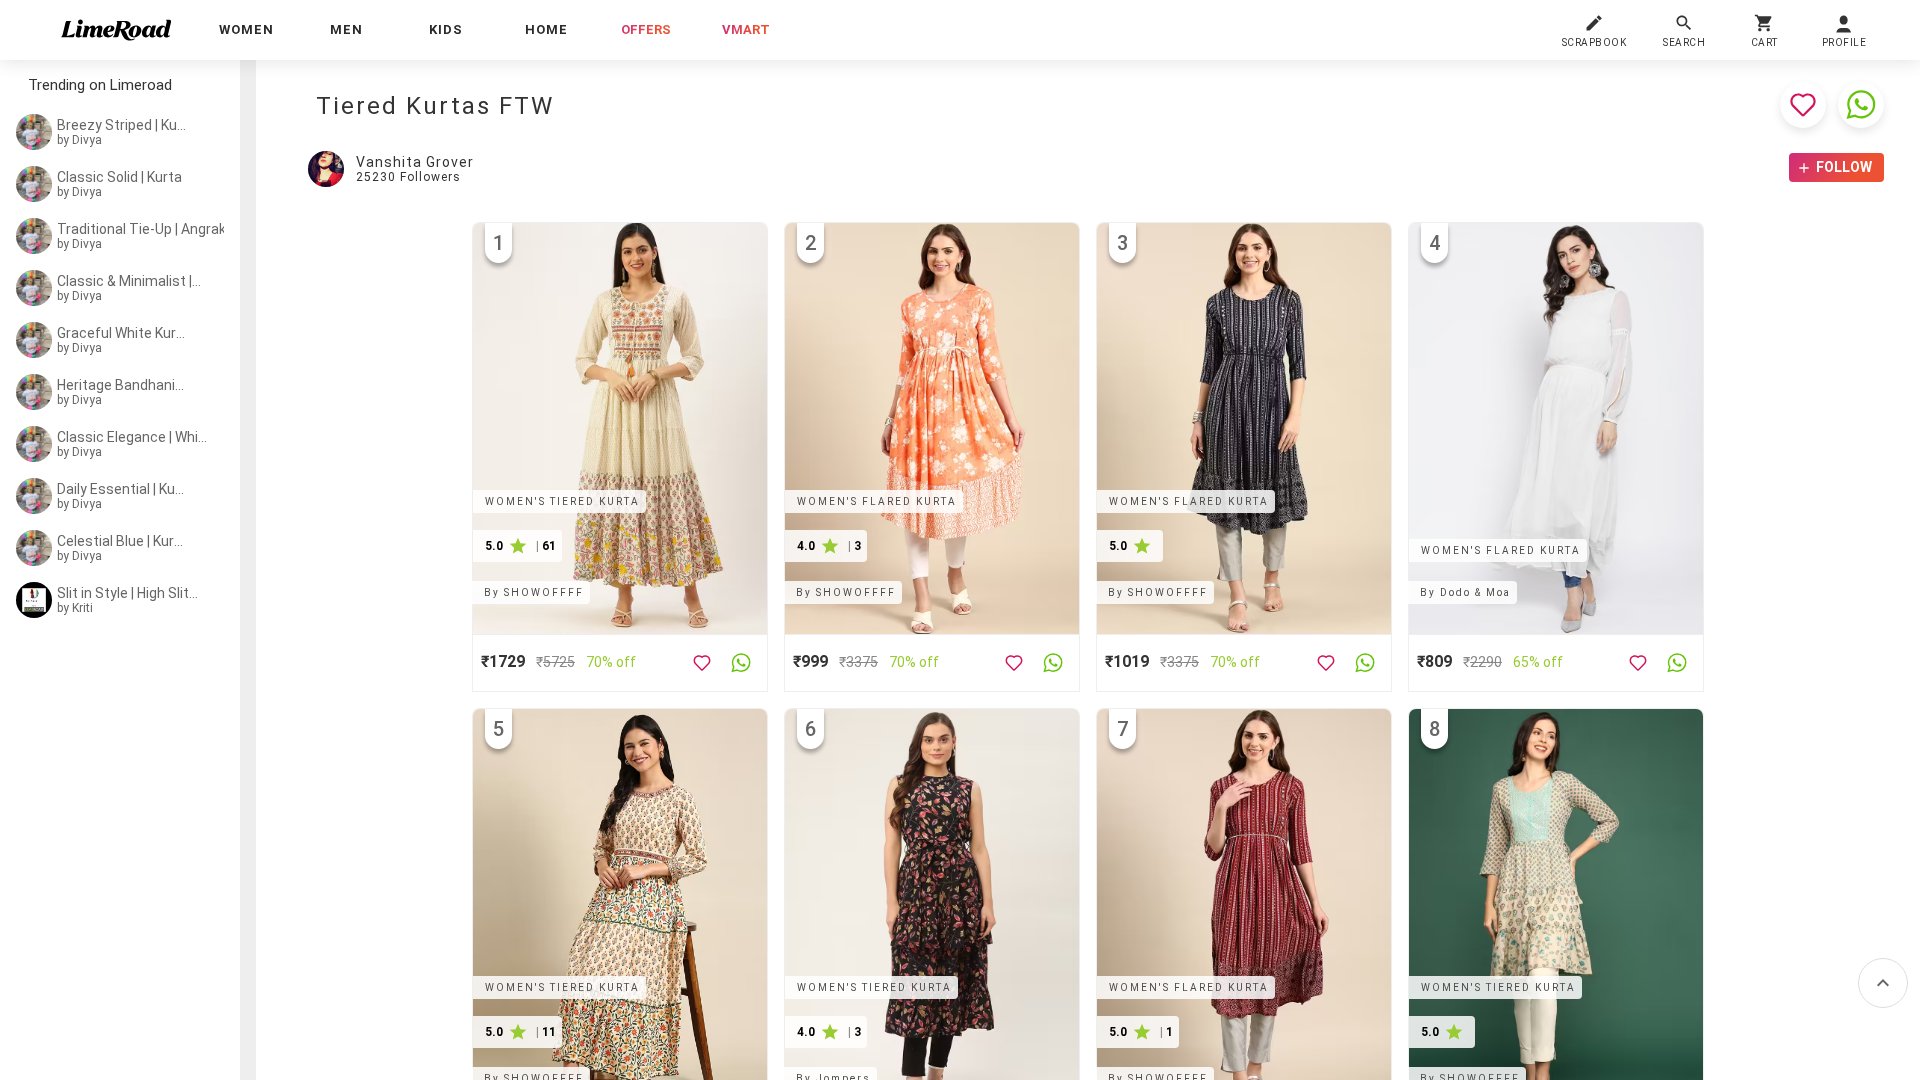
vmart (746, 29)
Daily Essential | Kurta (122, 489)
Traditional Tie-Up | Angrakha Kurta (146, 229)
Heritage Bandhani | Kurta (122, 385)
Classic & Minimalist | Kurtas (129, 281)
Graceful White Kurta (122, 333)
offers (646, 29)
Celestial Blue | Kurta (122, 541)
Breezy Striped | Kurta (122, 125)
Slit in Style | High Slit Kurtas (128, 593)
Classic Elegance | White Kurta (134, 437)
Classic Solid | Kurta (119, 177)
